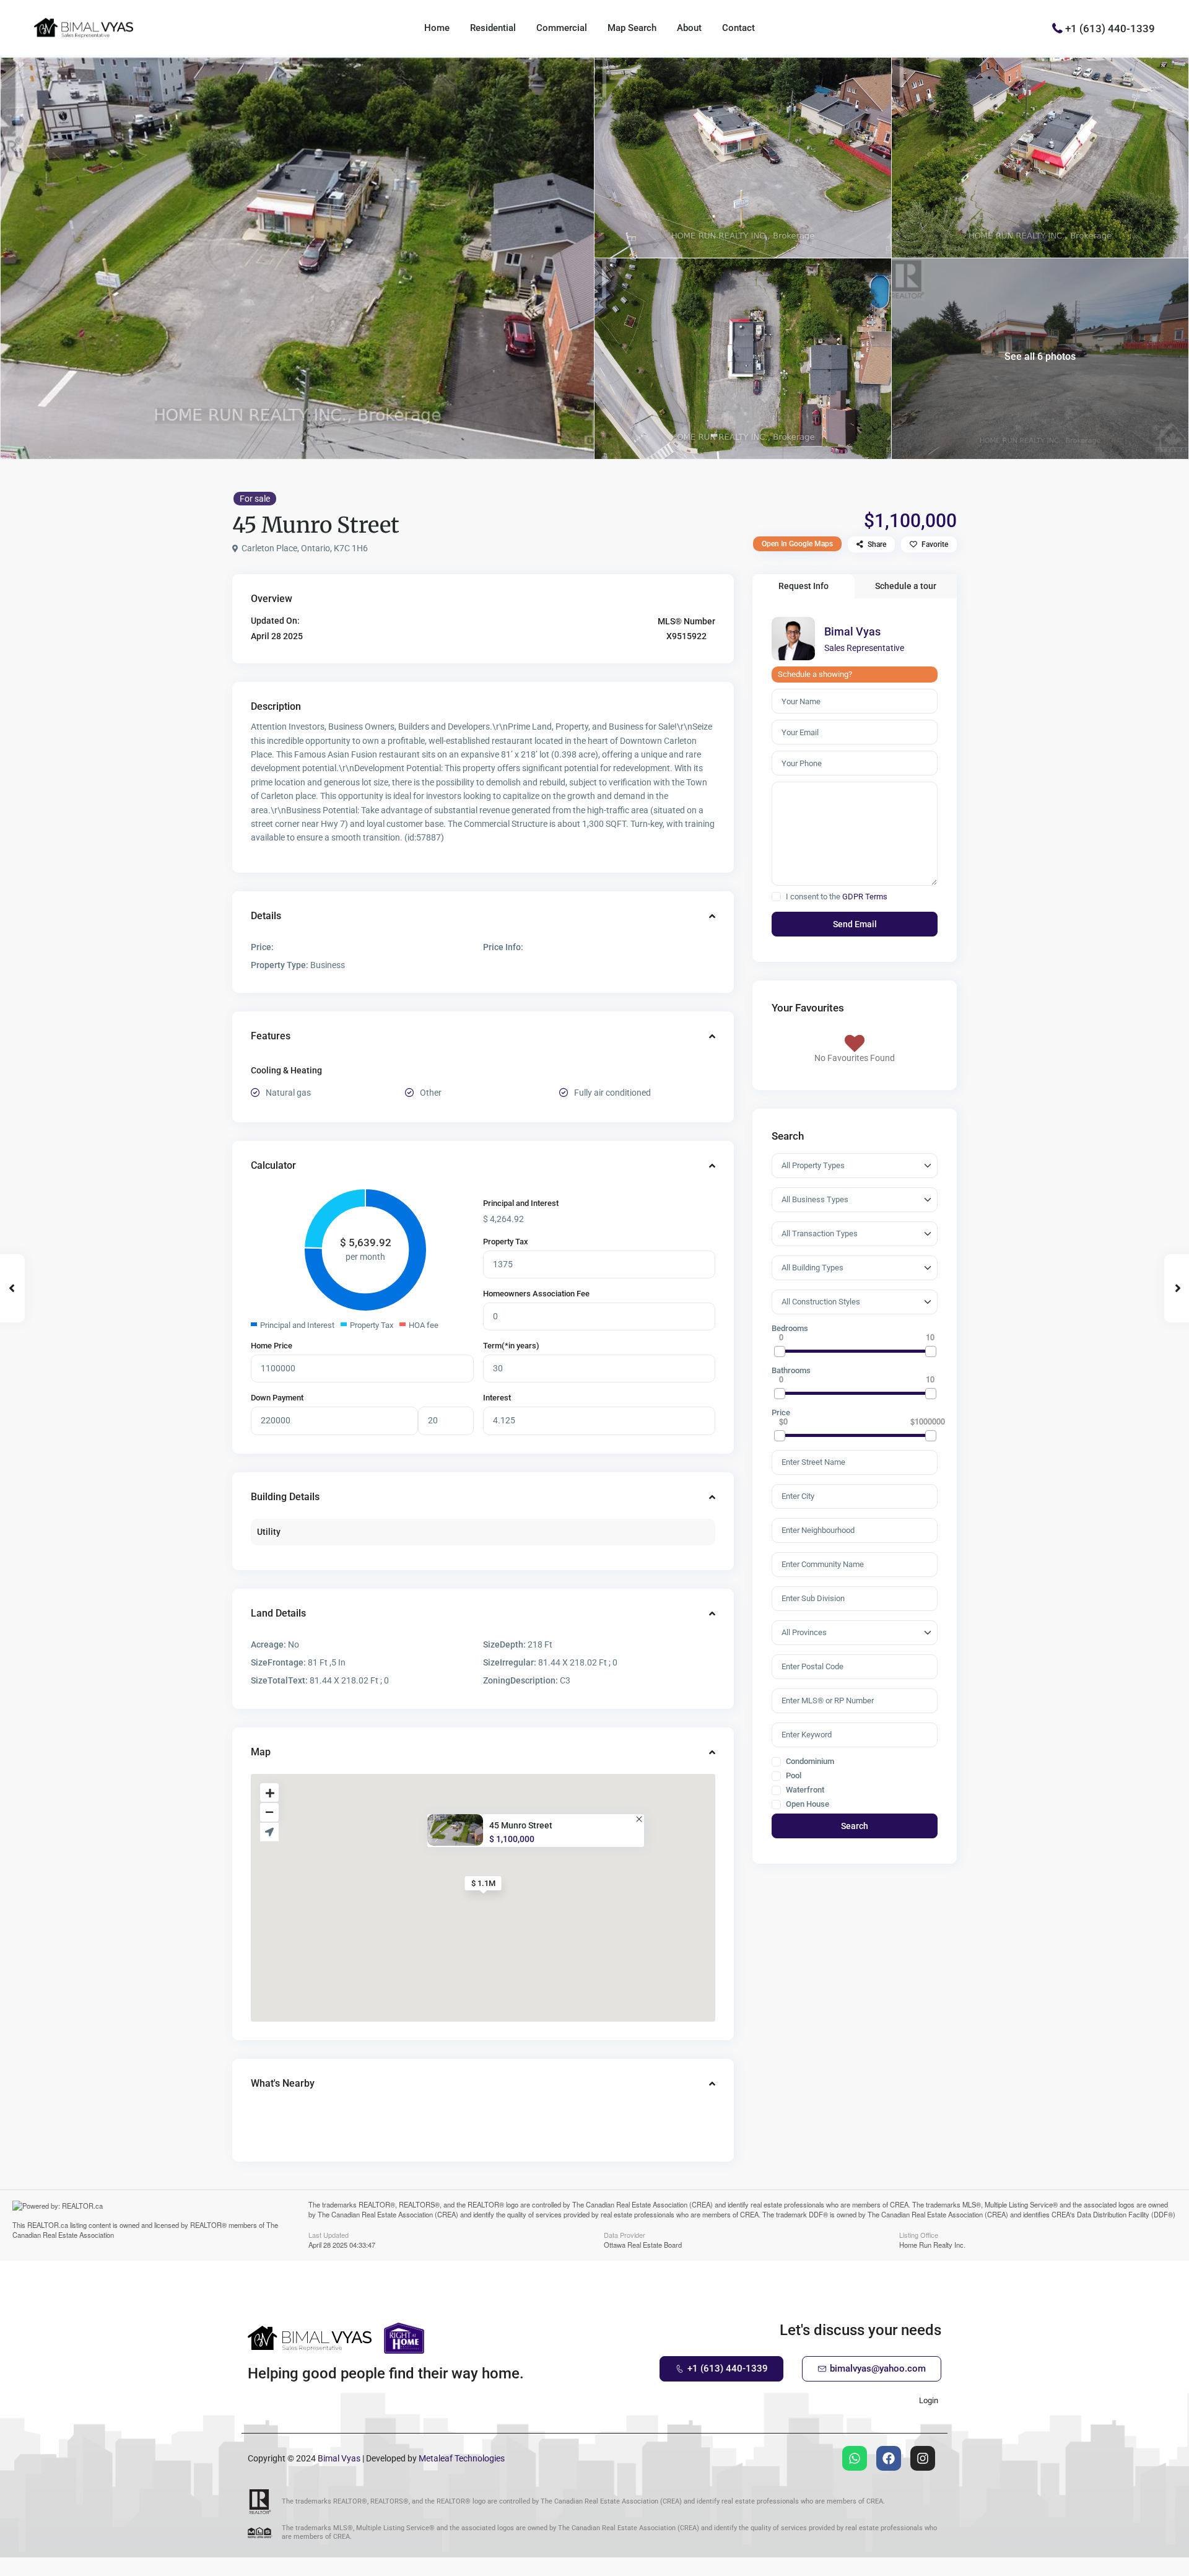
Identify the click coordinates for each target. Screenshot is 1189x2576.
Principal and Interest (521, 1203)
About (689, 28)
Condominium (809, 1762)
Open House (807, 1804)
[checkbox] (776, 897)
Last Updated (329, 2234)
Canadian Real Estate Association (63, 2235)
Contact (738, 28)
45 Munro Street (521, 1826)
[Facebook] (889, 2458)
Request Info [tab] (804, 586)
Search (855, 1826)
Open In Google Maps (797, 544)
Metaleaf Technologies (462, 2458)
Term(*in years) (511, 1346)
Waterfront (804, 1790)
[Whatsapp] (855, 2458)
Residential (493, 28)
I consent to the (837, 897)
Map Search (632, 28)
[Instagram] (923, 2458)
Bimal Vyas (852, 631)
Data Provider (625, 2234)
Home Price (272, 1346)
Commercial (562, 28)
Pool (793, 1776)
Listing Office (919, 2234)
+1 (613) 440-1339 (1110, 28)
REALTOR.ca (48, 2225)
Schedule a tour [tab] (906, 586)
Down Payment (277, 1398)
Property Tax (506, 1242)
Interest (497, 1398)
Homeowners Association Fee (536, 1294)
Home (437, 28)
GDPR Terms (865, 897)
